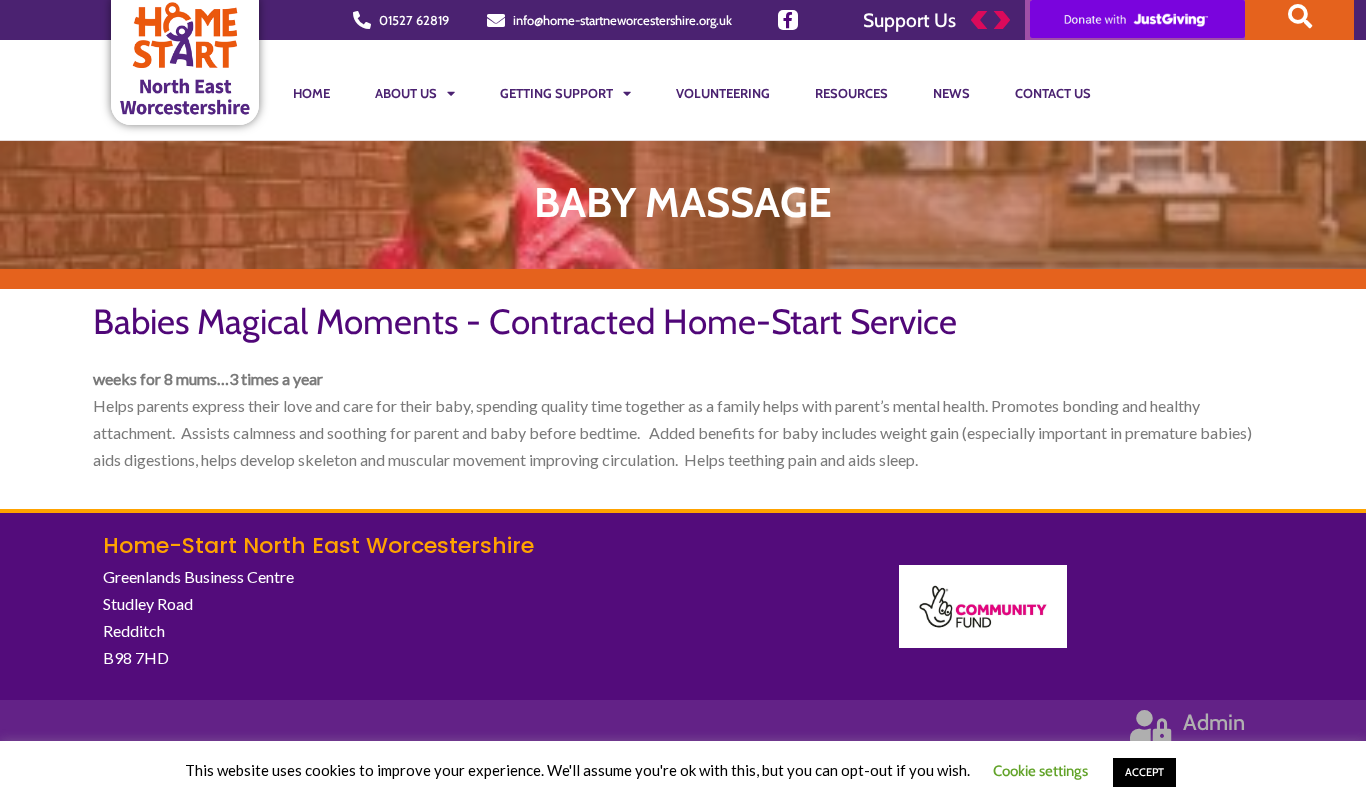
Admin (1214, 722)
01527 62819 (414, 20)
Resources (851, 93)
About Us (406, 93)
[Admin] (1150, 726)
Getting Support (556, 93)
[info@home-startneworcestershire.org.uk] (496, 20)
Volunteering (723, 93)
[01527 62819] (362, 20)
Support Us (909, 20)
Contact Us (1053, 93)
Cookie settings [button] (1040, 771)
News (951, 93)
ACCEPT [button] (1144, 772)
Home (311, 93)
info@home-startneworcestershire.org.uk (622, 20)
